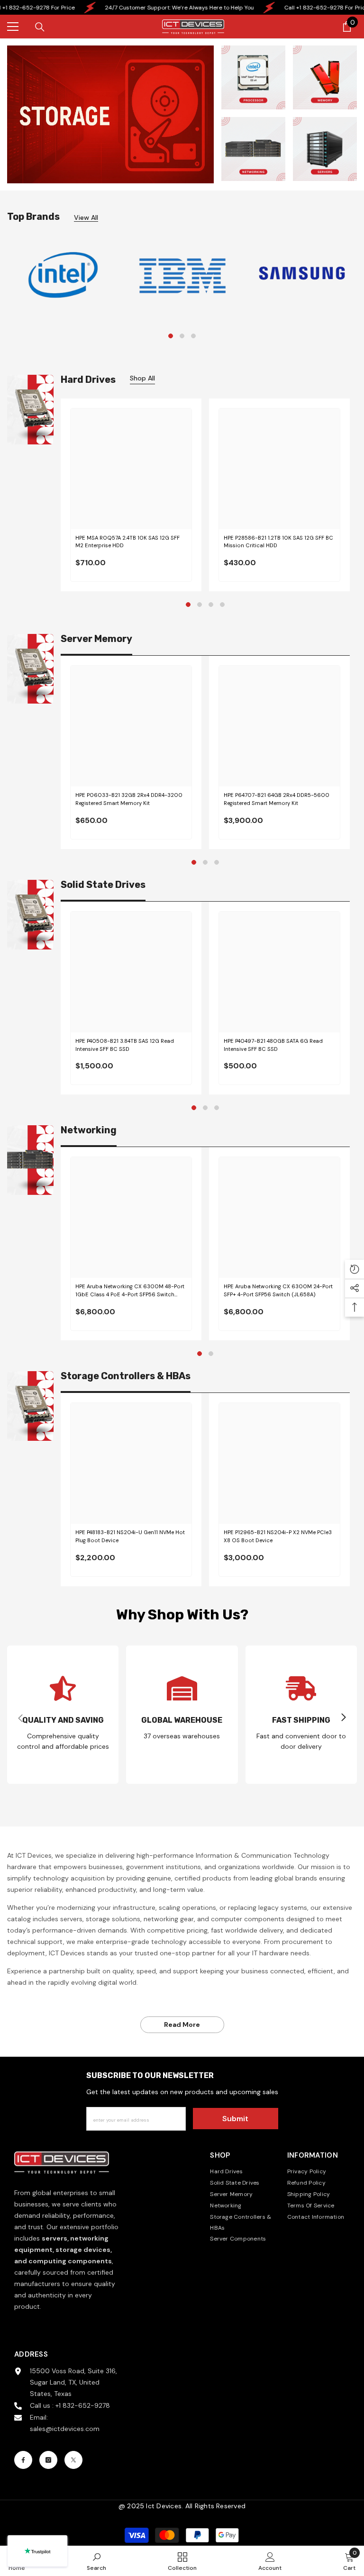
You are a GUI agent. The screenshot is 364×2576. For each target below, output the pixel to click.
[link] (63, 275)
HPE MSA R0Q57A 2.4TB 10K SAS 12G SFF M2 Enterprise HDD (127, 542)
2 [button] (182, 336)
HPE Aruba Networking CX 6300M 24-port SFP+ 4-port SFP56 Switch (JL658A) (278, 1290)
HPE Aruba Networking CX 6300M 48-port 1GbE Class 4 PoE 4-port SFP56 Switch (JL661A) (130, 1291)
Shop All (142, 378)
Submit (235, 2119)
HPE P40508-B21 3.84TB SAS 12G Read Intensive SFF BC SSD (125, 1045)
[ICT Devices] (302, 273)
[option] (63, 275)
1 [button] (171, 336)
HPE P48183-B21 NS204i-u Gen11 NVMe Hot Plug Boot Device (130, 1536)
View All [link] (86, 218)
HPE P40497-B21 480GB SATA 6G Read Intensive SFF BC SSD (273, 1045)
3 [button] (193, 336)
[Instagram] (48, 2460)
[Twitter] (73, 2460)
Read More (182, 2025)
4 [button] (222, 605)
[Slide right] (343, 1718)
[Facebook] (23, 2460)
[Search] (40, 27)
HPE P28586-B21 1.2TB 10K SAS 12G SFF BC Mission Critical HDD (278, 542)
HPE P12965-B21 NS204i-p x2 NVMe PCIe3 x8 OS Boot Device (278, 1536)
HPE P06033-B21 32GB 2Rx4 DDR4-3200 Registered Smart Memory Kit (129, 799)
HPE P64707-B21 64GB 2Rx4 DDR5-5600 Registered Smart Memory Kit (277, 799)
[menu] (13, 27)
